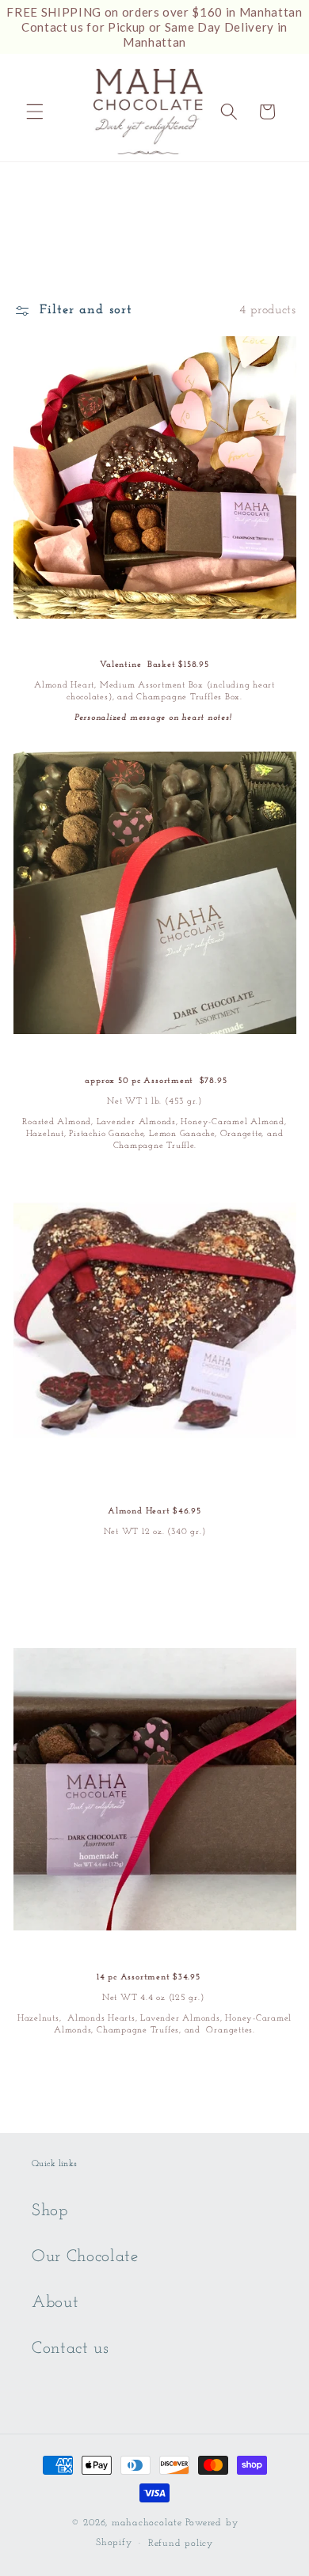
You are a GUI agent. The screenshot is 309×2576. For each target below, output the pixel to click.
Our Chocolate (85, 2257)
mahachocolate (147, 2523)
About (55, 2303)
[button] (35, 112)
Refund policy (181, 2544)
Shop (50, 2211)
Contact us (71, 2349)
